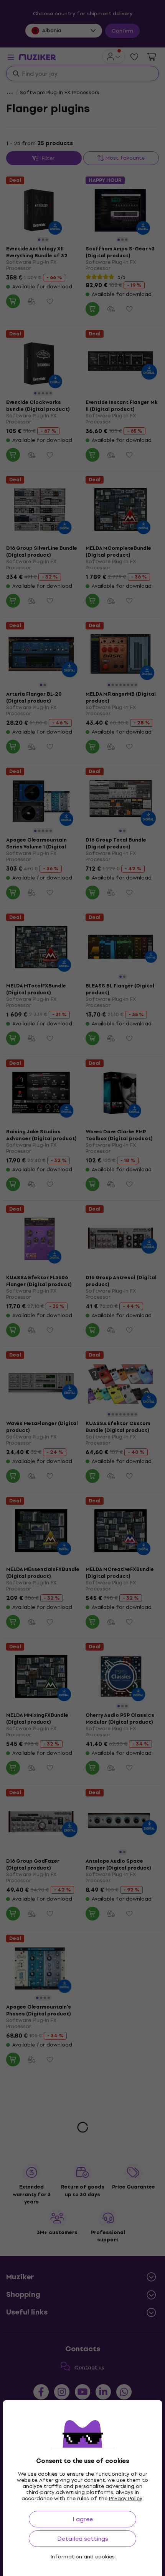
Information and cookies (83, 2557)
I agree (83, 2519)
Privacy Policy (126, 2498)
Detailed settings (83, 2539)
